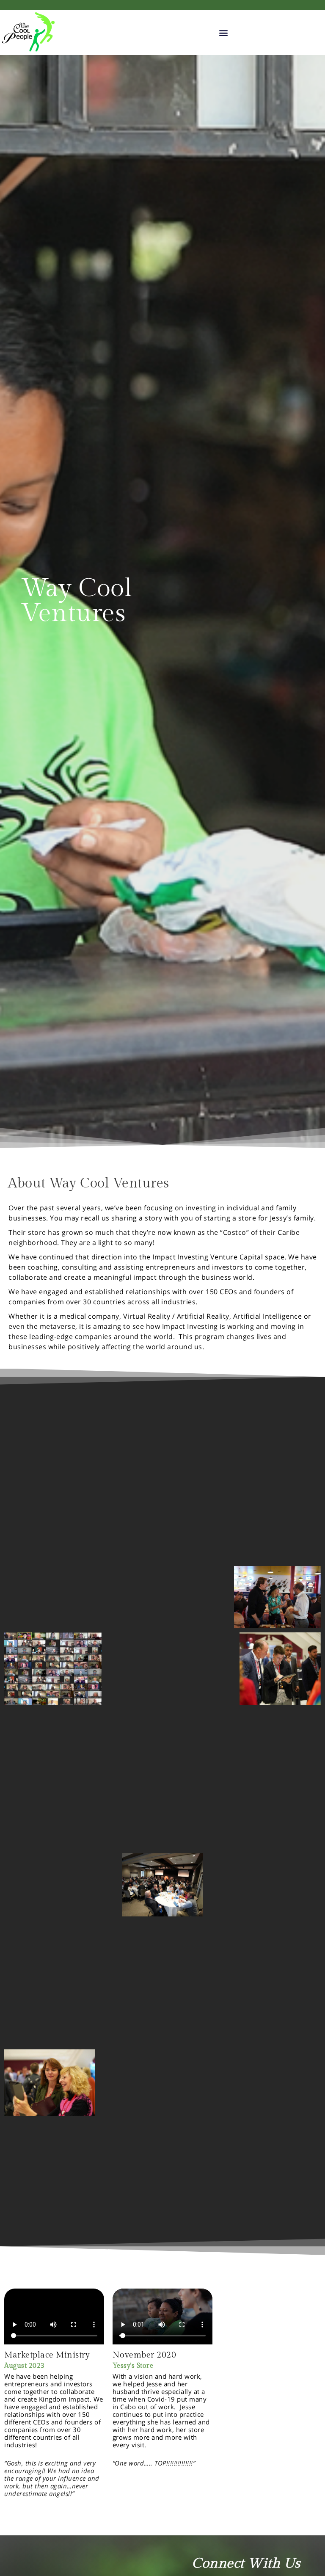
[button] (224, 33)
